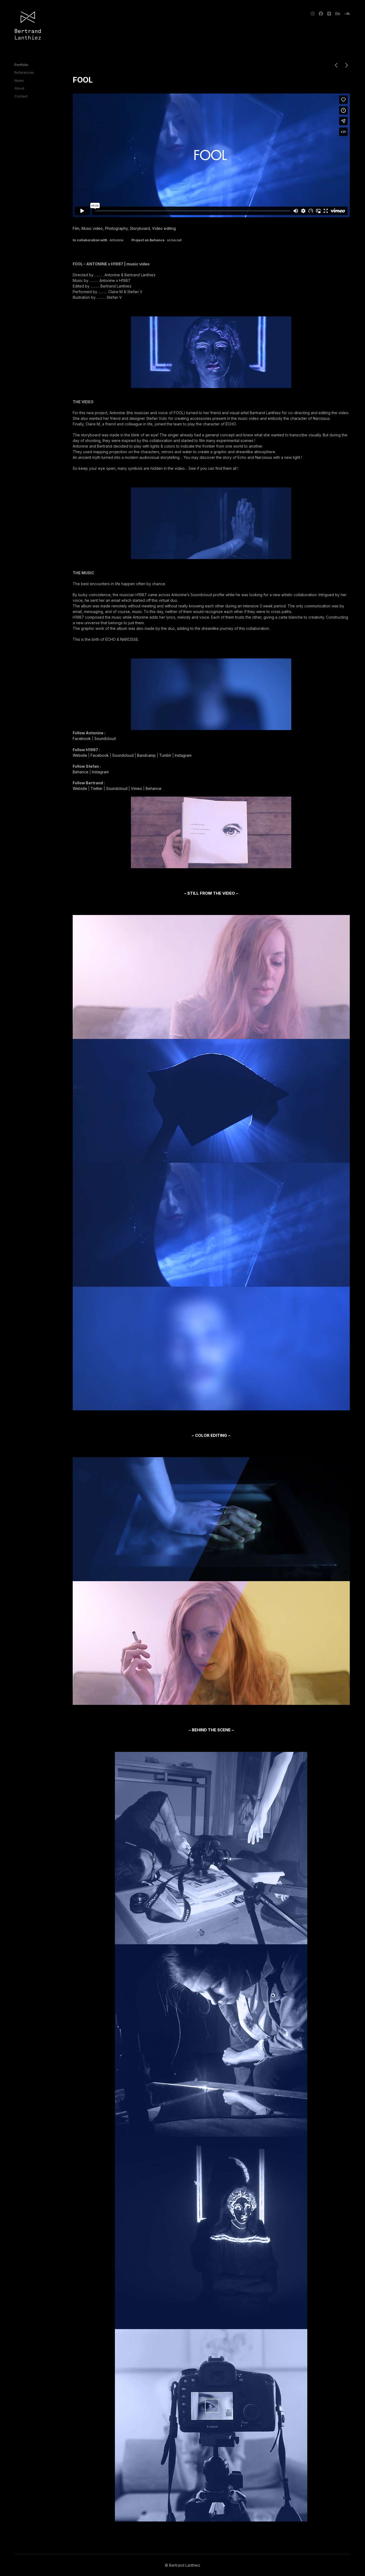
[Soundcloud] (346, 14)
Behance (81, 772)
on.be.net (174, 240)
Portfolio (21, 65)
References (24, 72)
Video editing (164, 228)
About (19, 88)
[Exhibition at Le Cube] (336, 66)
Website (80, 755)
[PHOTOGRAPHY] (347, 66)
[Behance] (338, 14)
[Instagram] (314, 14)
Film (76, 228)
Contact (21, 96)
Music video (92, 228)
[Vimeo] (329, 14)
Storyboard (140, 228)
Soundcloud (105, 738)
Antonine (117, 240)
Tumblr (165, 755)
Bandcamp (146, 755)
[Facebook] (321, 14)
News (19, 80)
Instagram (183, 755)
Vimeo (137, 788)
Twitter (97, 788)
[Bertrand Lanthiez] (28, 26)
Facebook (82, 738)
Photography (116, 228)
